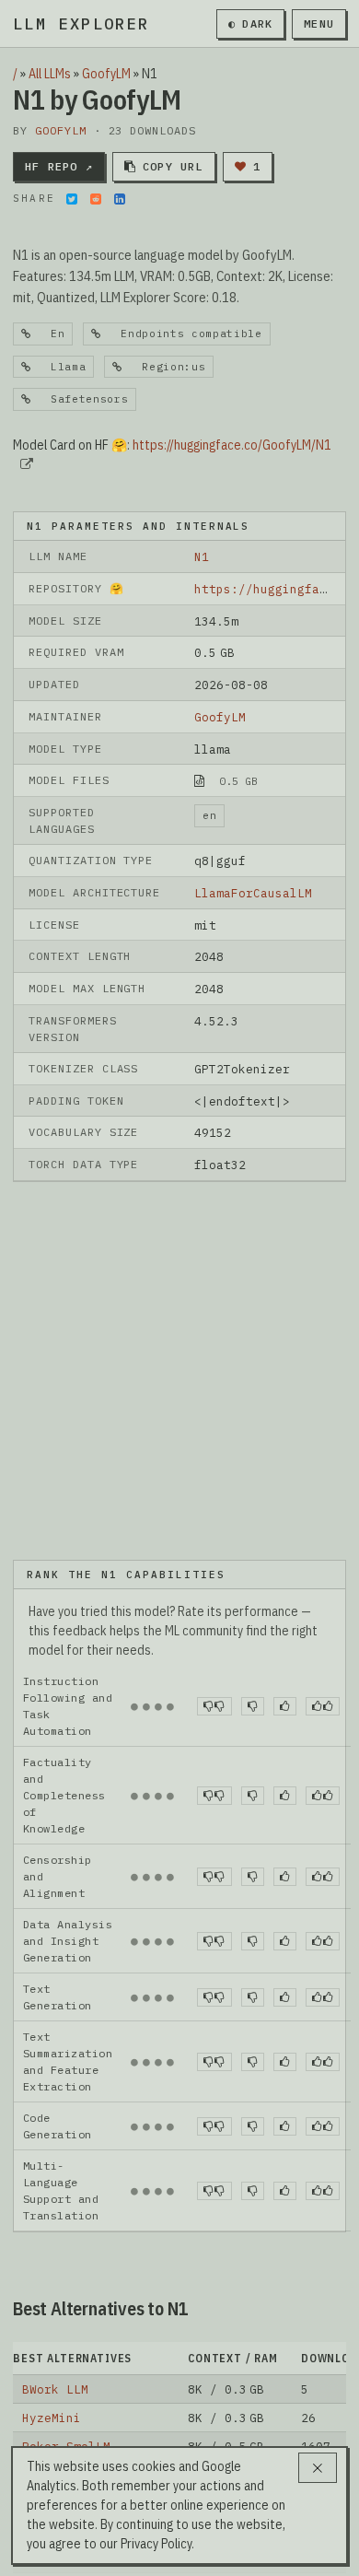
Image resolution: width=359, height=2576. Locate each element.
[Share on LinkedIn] (120, 199)
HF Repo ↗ (59, 166)
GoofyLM (106, 74)
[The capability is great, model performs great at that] (323, 1706)
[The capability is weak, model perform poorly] (214, 1706)
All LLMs (50, 74)
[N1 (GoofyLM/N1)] (179, 1370)
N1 (202, 556)
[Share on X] (72, 199)
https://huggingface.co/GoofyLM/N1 (232, 445)
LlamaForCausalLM (253, 893)
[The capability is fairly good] (285, 1706)
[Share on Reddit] (96, 199)
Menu (319, 23)
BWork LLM (55, 2389)
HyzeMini (52, 2418)
